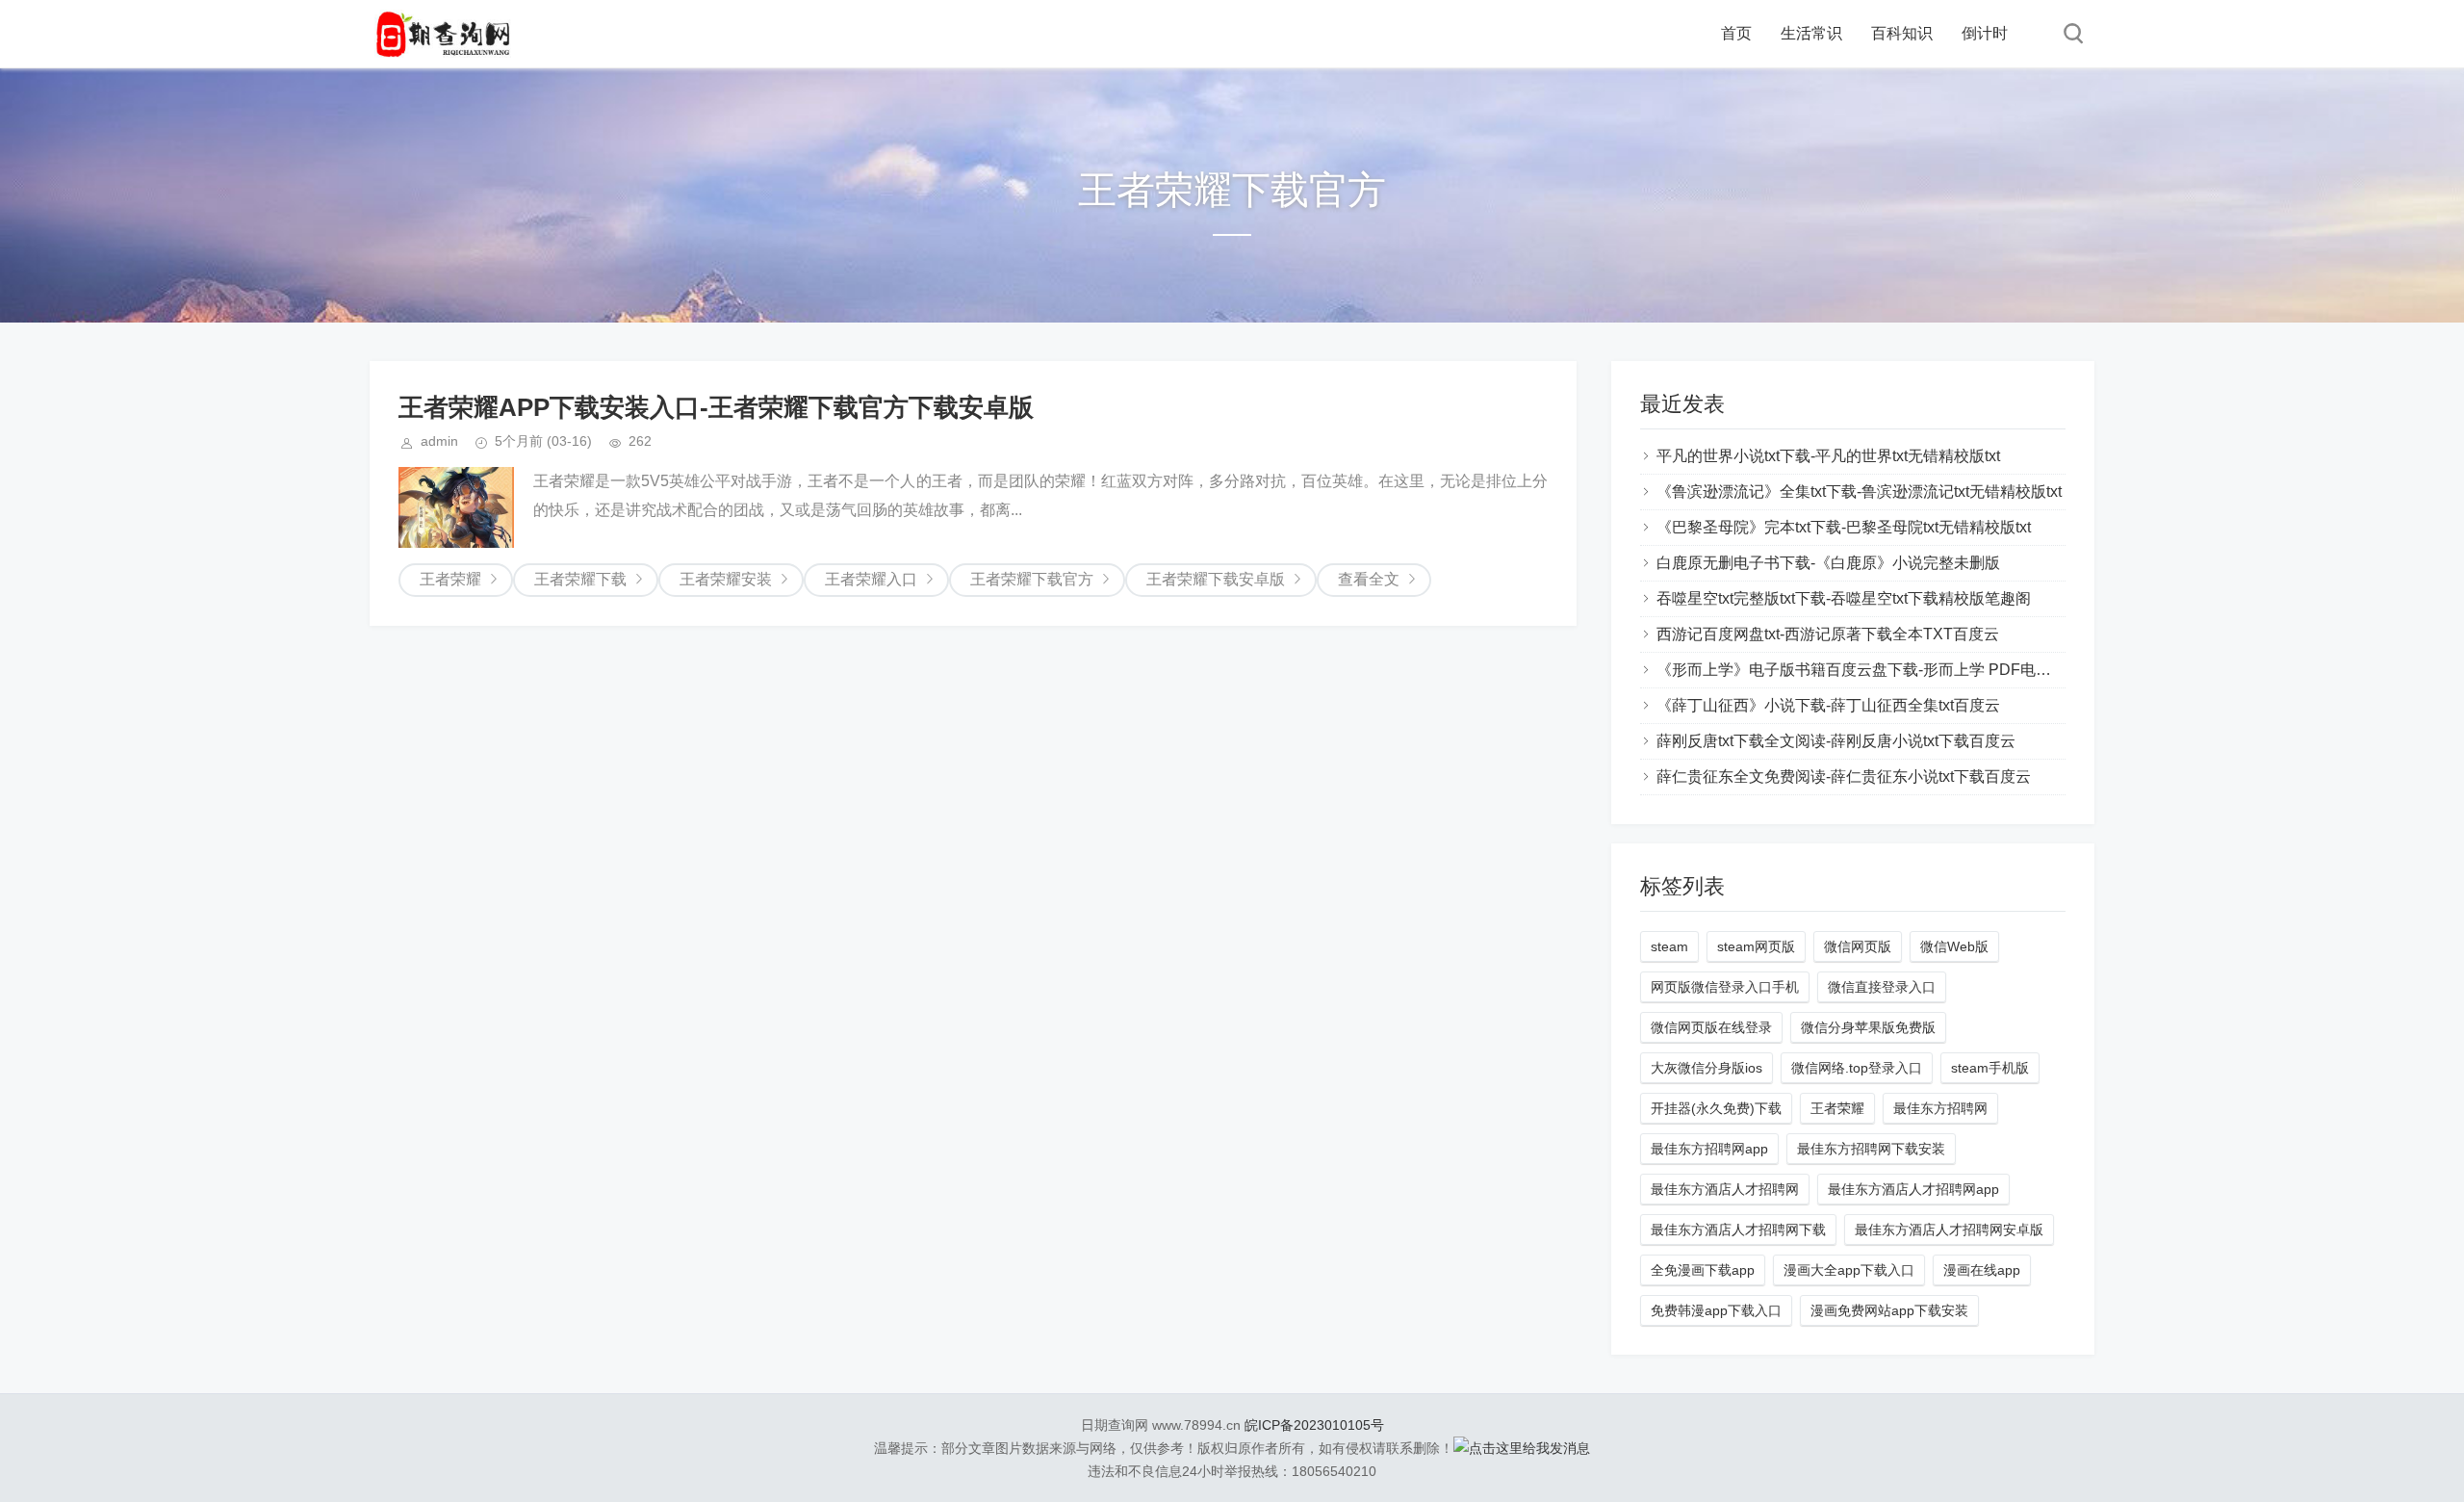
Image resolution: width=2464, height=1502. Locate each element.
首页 (1736, 33)
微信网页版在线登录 (1711, 1027)
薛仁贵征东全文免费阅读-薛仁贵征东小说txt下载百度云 (1844, 777)
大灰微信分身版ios (1707, 1068)
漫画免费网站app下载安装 (1889, 1310)
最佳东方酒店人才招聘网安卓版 (1949, 1230)
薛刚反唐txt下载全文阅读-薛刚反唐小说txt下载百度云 (1836, 741)
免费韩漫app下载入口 (1716, 1310)
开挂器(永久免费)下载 (1716, 1108)
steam (1669, 946)
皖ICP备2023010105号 (1314, 1425)
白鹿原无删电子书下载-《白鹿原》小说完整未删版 (1828, 563)
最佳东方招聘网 (1940, 1108)
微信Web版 (1954, 946)
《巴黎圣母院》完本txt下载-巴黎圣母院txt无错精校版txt (1844, 527)
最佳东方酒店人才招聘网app (1913, 1189)
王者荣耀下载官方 (1032, 579)
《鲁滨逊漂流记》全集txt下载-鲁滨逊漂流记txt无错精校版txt (1859, 492)
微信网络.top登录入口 (1857, 1068)
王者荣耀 (450, 579)
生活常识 (1811, 33)
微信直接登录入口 (1882, 987)
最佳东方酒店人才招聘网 (1725, 1189)
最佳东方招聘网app (1709, 1149)
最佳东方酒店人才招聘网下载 (1738, 1230)
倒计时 (1985, 33)
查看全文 (1369, 579)
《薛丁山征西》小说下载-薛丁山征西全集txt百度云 (1828, 705)
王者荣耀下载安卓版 (1216, 579)
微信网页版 (1858, 946)
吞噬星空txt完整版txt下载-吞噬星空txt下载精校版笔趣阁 (1844, 598)
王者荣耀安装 (726, 579)
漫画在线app (1982, 1270)
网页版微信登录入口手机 (1725, 987)
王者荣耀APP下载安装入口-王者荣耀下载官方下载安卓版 (716, 407)
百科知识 (1902, 33)
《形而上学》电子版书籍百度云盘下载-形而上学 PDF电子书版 (1869, 670)
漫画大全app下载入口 (1849, 1270)
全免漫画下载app (1703, 1270)
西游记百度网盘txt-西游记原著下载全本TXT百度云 (1828, 634)
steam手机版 (1990, 1068)
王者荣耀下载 (580, 579)
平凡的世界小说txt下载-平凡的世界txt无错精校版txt (1828, 456)
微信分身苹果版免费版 (1868, 1027)
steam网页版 (1756, 946)
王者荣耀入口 (871, 579)
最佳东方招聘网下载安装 (1871, 1149)
